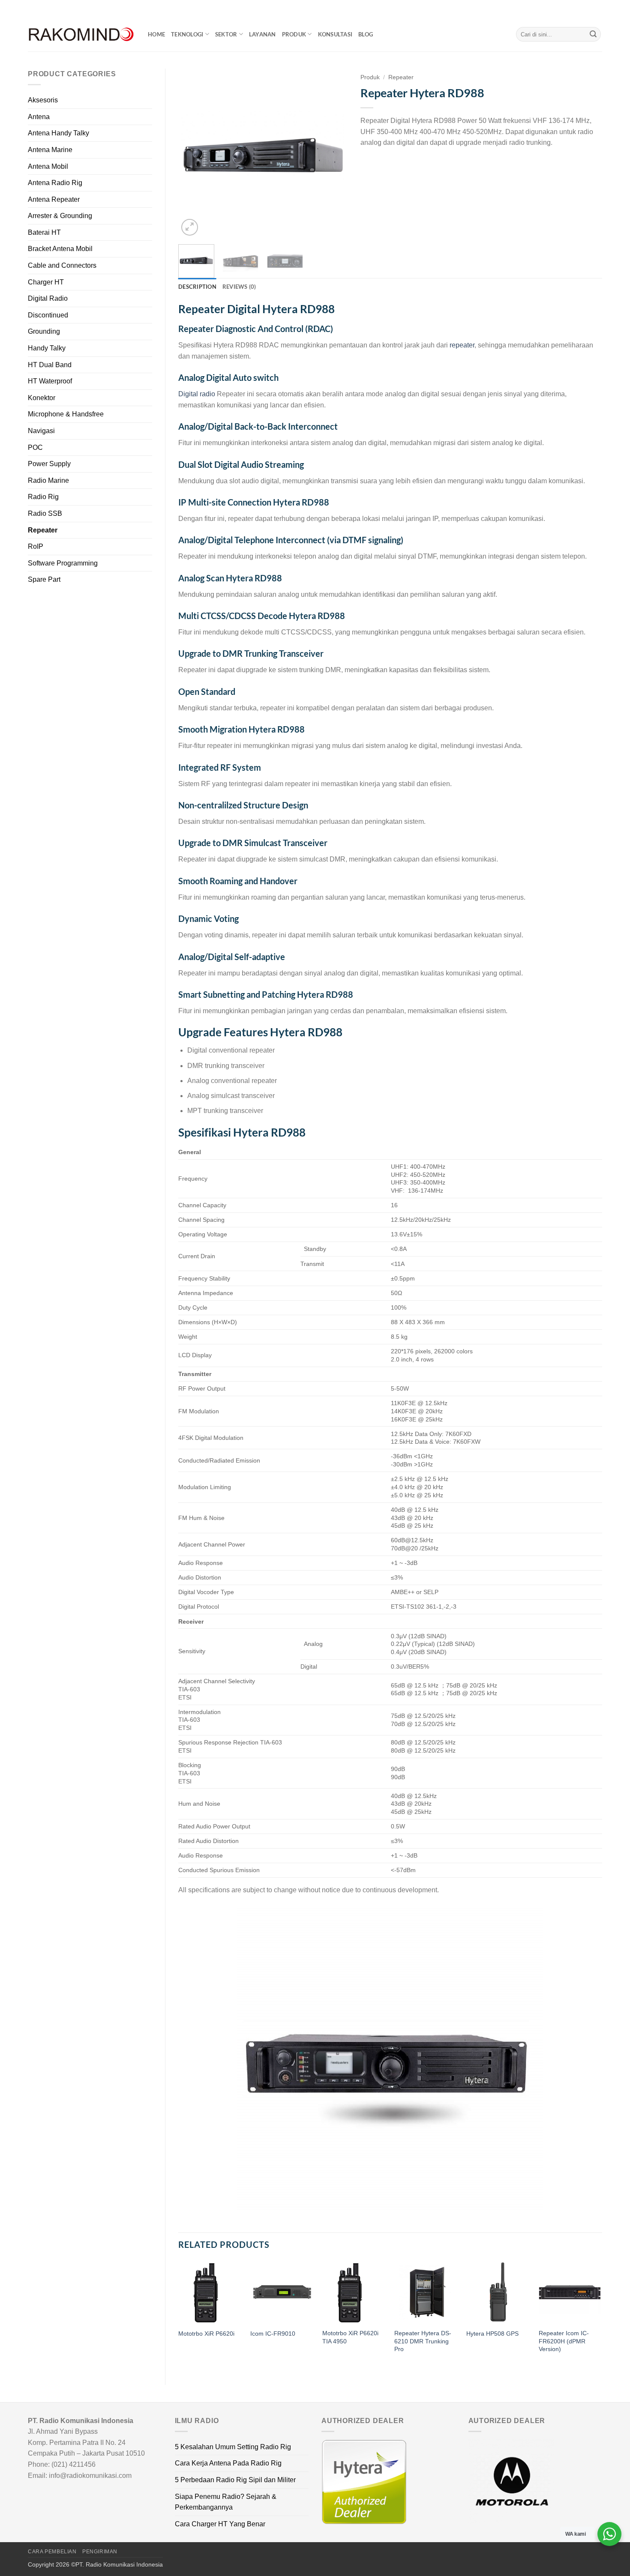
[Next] (333, 153)
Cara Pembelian (52, 2552)
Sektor (226, 34)
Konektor (42, 398)
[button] (190, 227)
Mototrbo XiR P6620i (206, 2334)
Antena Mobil (48, 166)
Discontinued (48, 315)
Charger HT (46, 282)
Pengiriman (100, 2552)
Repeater (43, 530)
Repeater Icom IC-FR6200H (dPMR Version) (564, 2341)
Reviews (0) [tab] (239, 287)
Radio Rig (43, 497)
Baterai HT (44, 232)
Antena (39, 117)
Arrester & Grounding (60, 216)
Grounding (44, 331)
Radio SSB (45, 513)
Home (156, 34)
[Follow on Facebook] (573, 9)
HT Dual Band (50, 365)
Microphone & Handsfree (66, 414)
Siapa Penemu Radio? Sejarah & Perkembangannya (226, 2502)
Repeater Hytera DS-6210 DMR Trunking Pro (423, 2341)
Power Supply (49, 464)
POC (35, 447)
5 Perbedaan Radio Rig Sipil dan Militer (235, 2480)
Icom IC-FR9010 (273, 2334)
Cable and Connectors (62, 265)
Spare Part (44, 579)
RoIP (36, 546)
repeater (462, 345)
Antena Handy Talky (58, 133)
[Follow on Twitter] (590, 9)
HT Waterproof (50, 381)
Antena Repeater (54, 199)
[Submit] (593, 34)
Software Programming (63, 563)
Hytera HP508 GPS (492, 2334)
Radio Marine (48, 480)
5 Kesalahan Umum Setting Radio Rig (233, 2447)
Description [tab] (197, 287)
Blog (366, 34)
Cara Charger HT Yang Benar (220, 2524)
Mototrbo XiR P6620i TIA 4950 (350, 2337)
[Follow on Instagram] (582, 9)
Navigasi (41, 431)
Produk (294, 34)
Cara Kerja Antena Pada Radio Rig (228, 2463)
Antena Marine (50, 150)
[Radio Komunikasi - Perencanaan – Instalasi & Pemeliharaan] (81, 34)
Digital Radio (48, 298)
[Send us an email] (598, 9)
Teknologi (187, 34)
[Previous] (192, 153)
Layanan (262, 34)
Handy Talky (47, 348)
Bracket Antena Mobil (60, 249)
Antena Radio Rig (55, 183)
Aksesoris (43, 100)
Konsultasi (335, 34)
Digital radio (197, 394)
